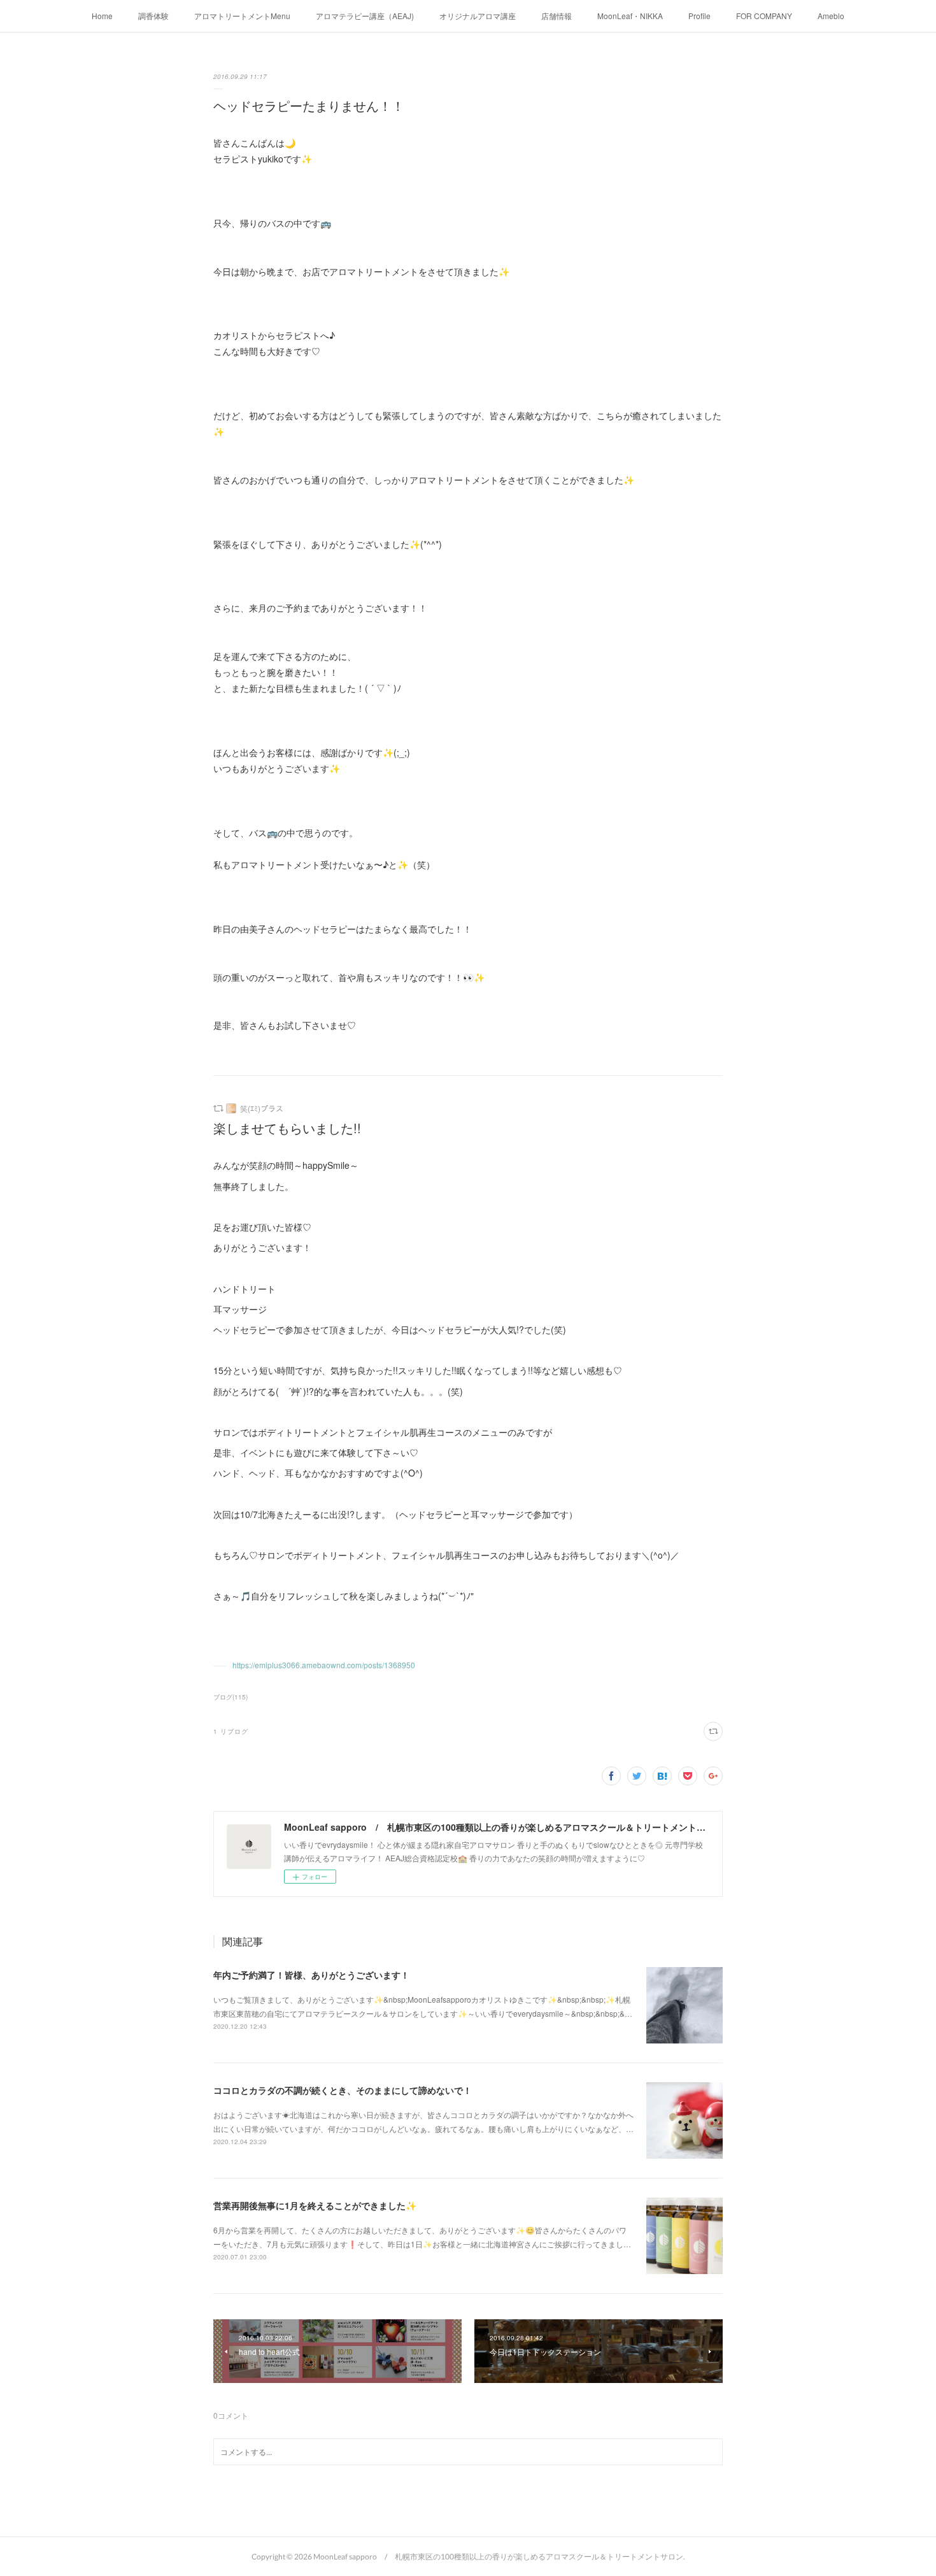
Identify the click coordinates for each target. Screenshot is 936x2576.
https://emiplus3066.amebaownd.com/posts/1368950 (324, 1665)
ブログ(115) (230, 1697)
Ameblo (831, 16)
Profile (699, 16)
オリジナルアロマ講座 (478, 16)
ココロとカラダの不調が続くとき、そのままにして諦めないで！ (343, 2090)
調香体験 (153, 16)
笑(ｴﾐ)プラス (262, 1108)
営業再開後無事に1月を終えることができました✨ (315, 2205)
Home (102, 16)
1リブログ (231, 1731)
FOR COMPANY (764, 16)
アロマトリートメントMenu (242, 16)
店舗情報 (557, 16)
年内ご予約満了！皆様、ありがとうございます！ (311, 1975)
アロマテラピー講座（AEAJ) (365, 16)
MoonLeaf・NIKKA (630, 16)
